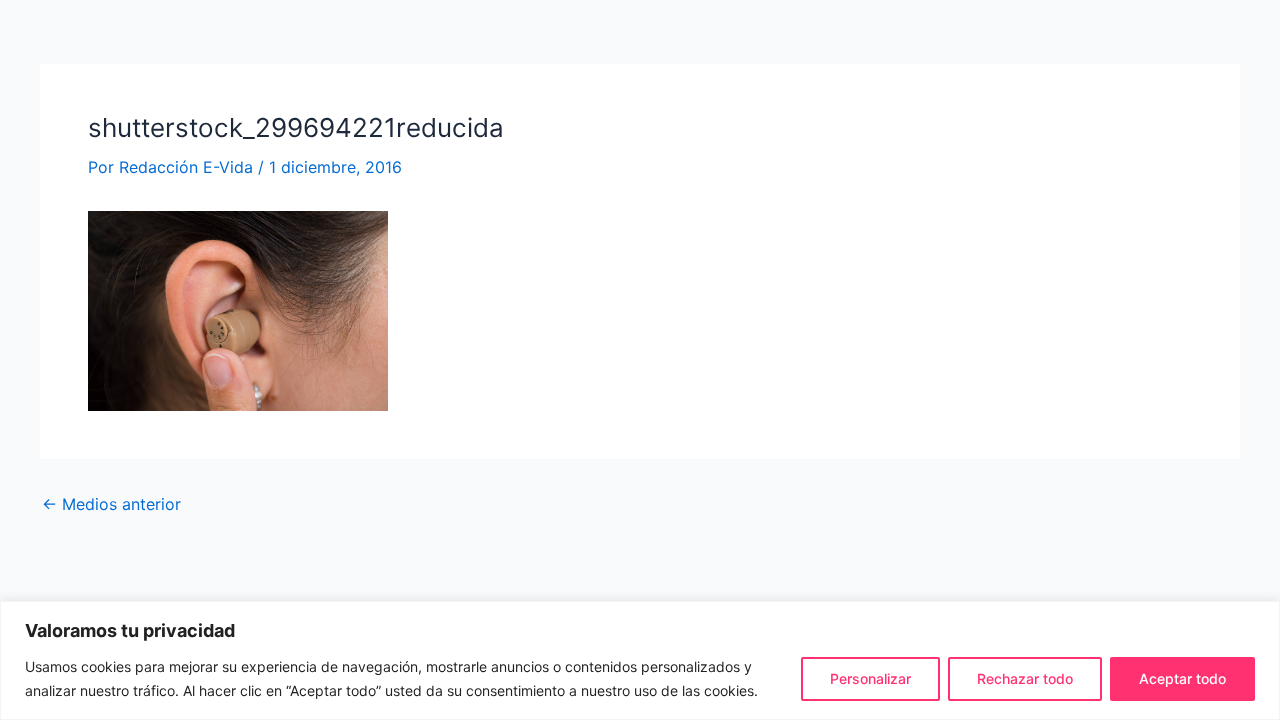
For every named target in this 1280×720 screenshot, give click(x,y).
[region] (640, 660)
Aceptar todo (1182, 678)
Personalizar (870, 678)
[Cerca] (1259, 618)
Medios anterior (111, 504)
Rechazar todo (1025, 678)
